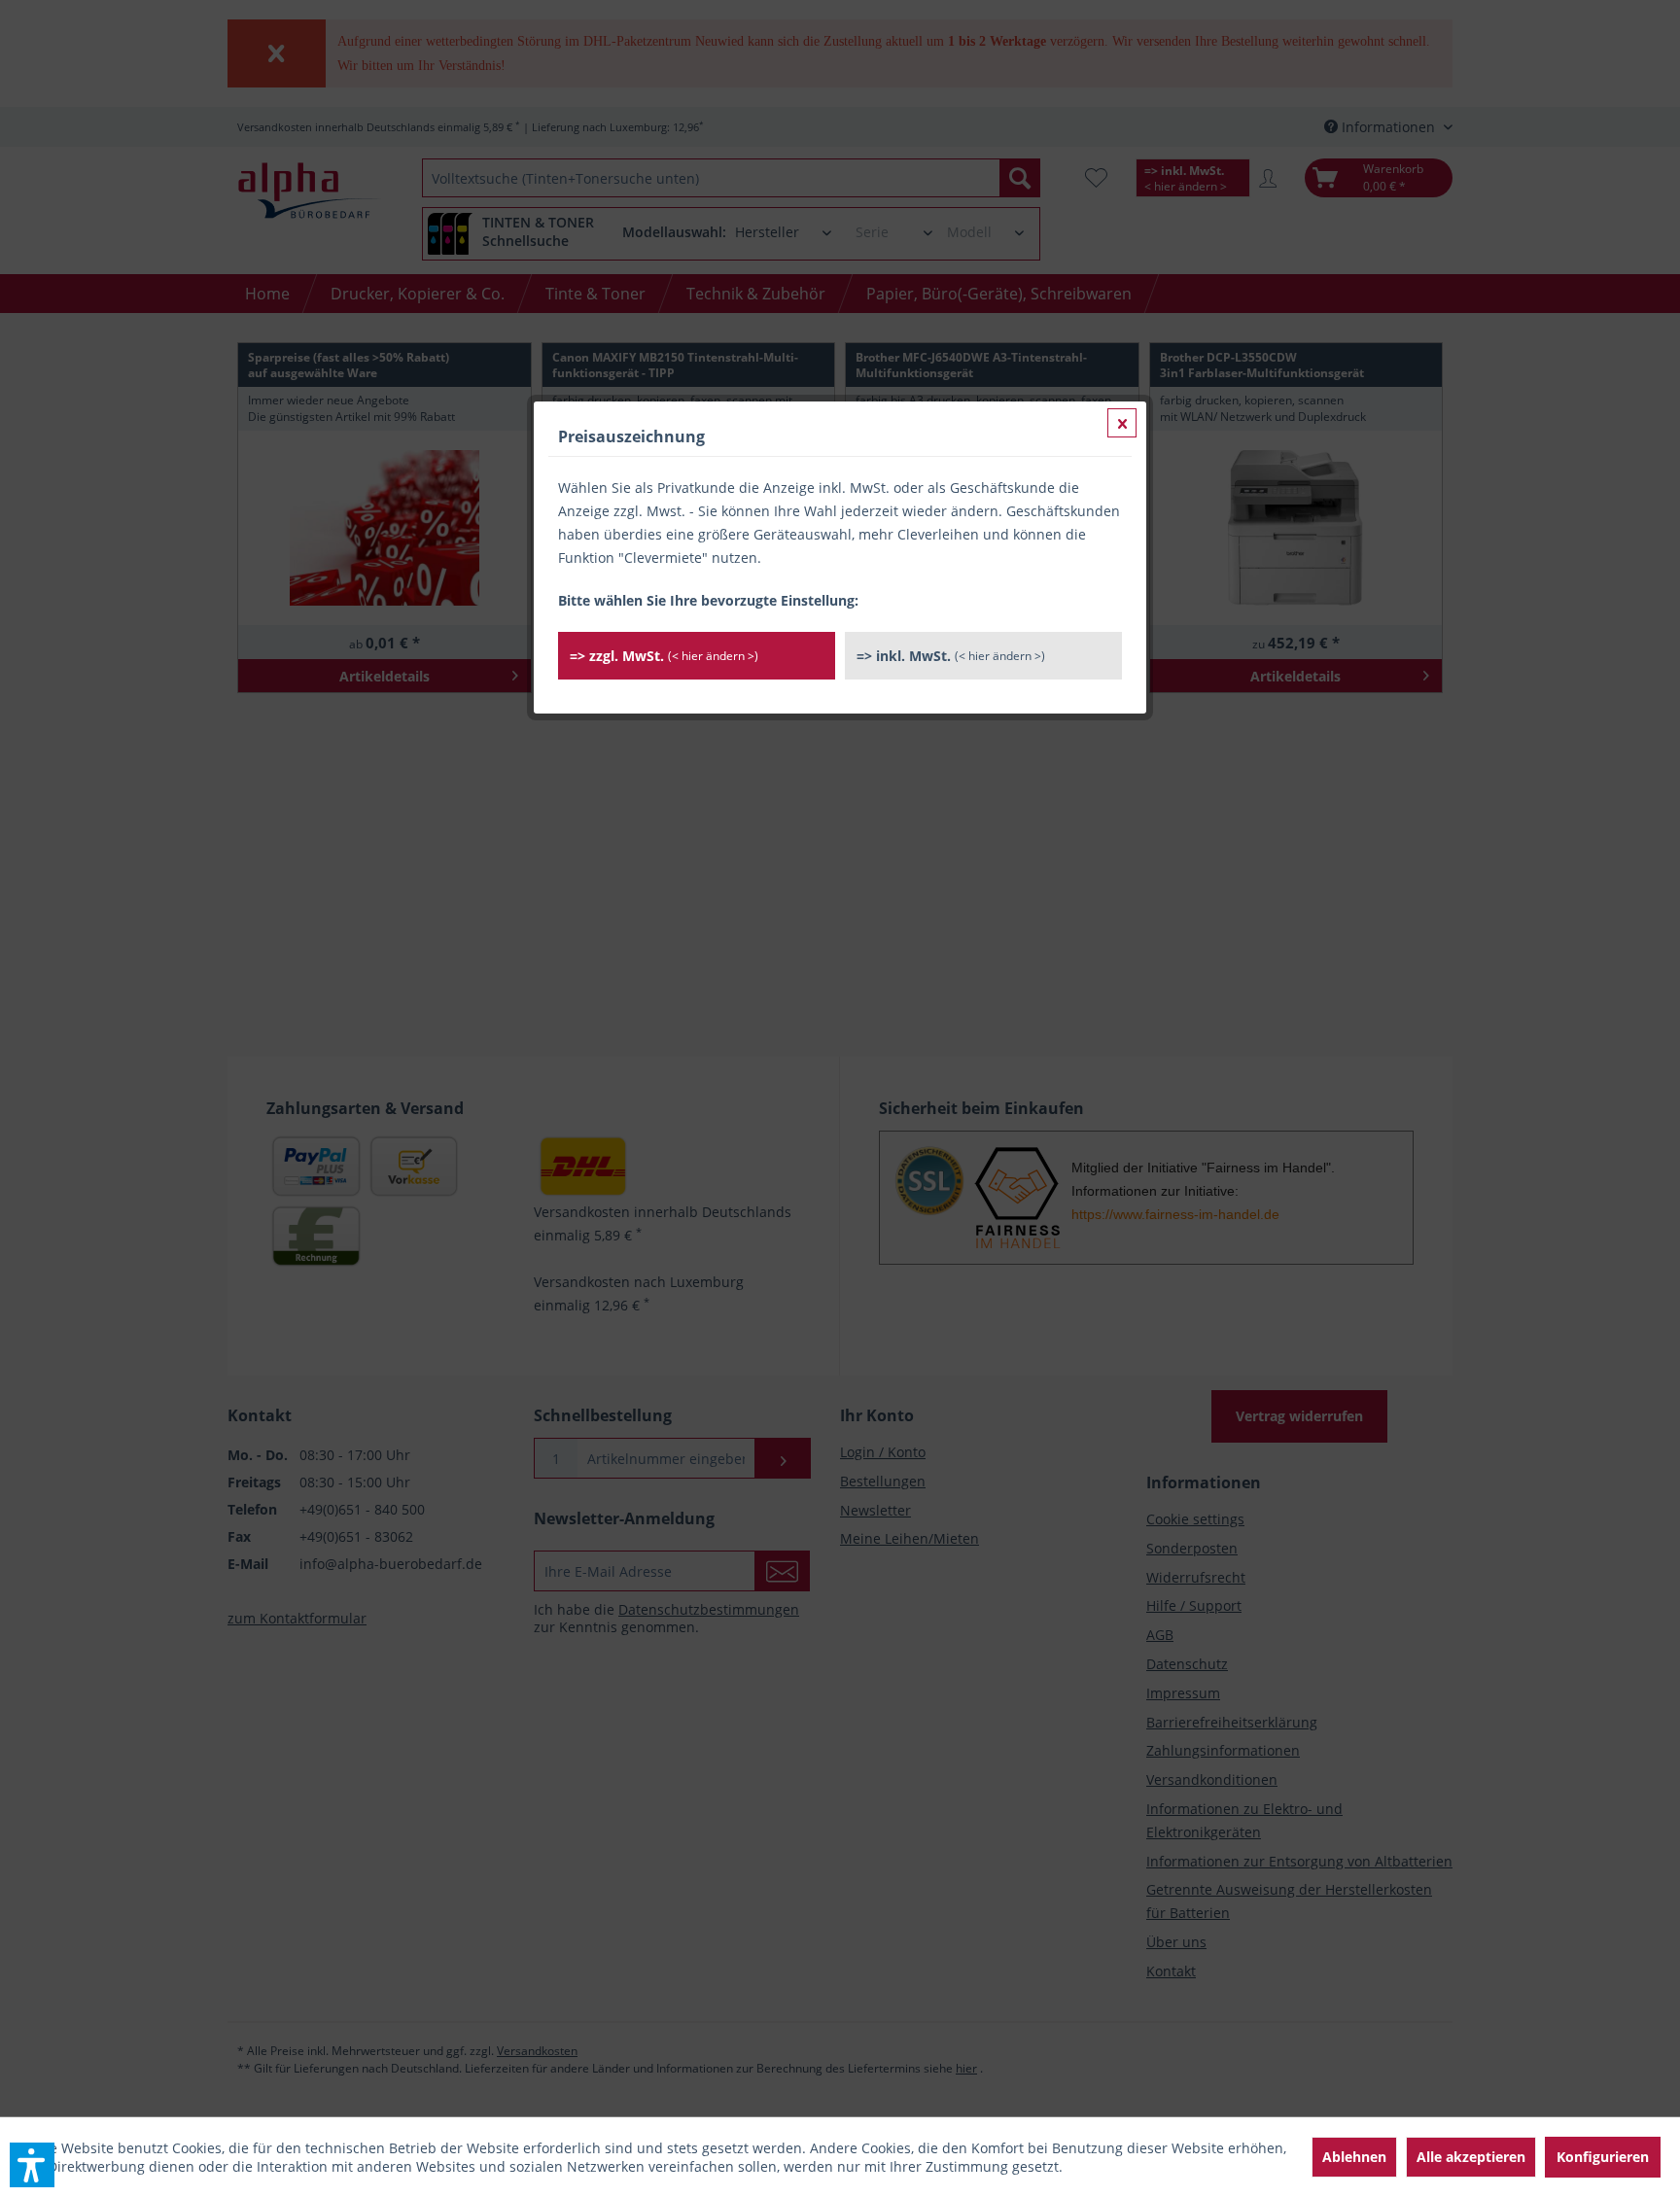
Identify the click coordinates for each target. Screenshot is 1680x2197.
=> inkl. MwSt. (951, 656)
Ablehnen (1354, 2157)
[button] (32, 2165)
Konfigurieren (1603, 2157)
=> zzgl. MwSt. (664, 656)
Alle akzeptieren (1471, 2157)
